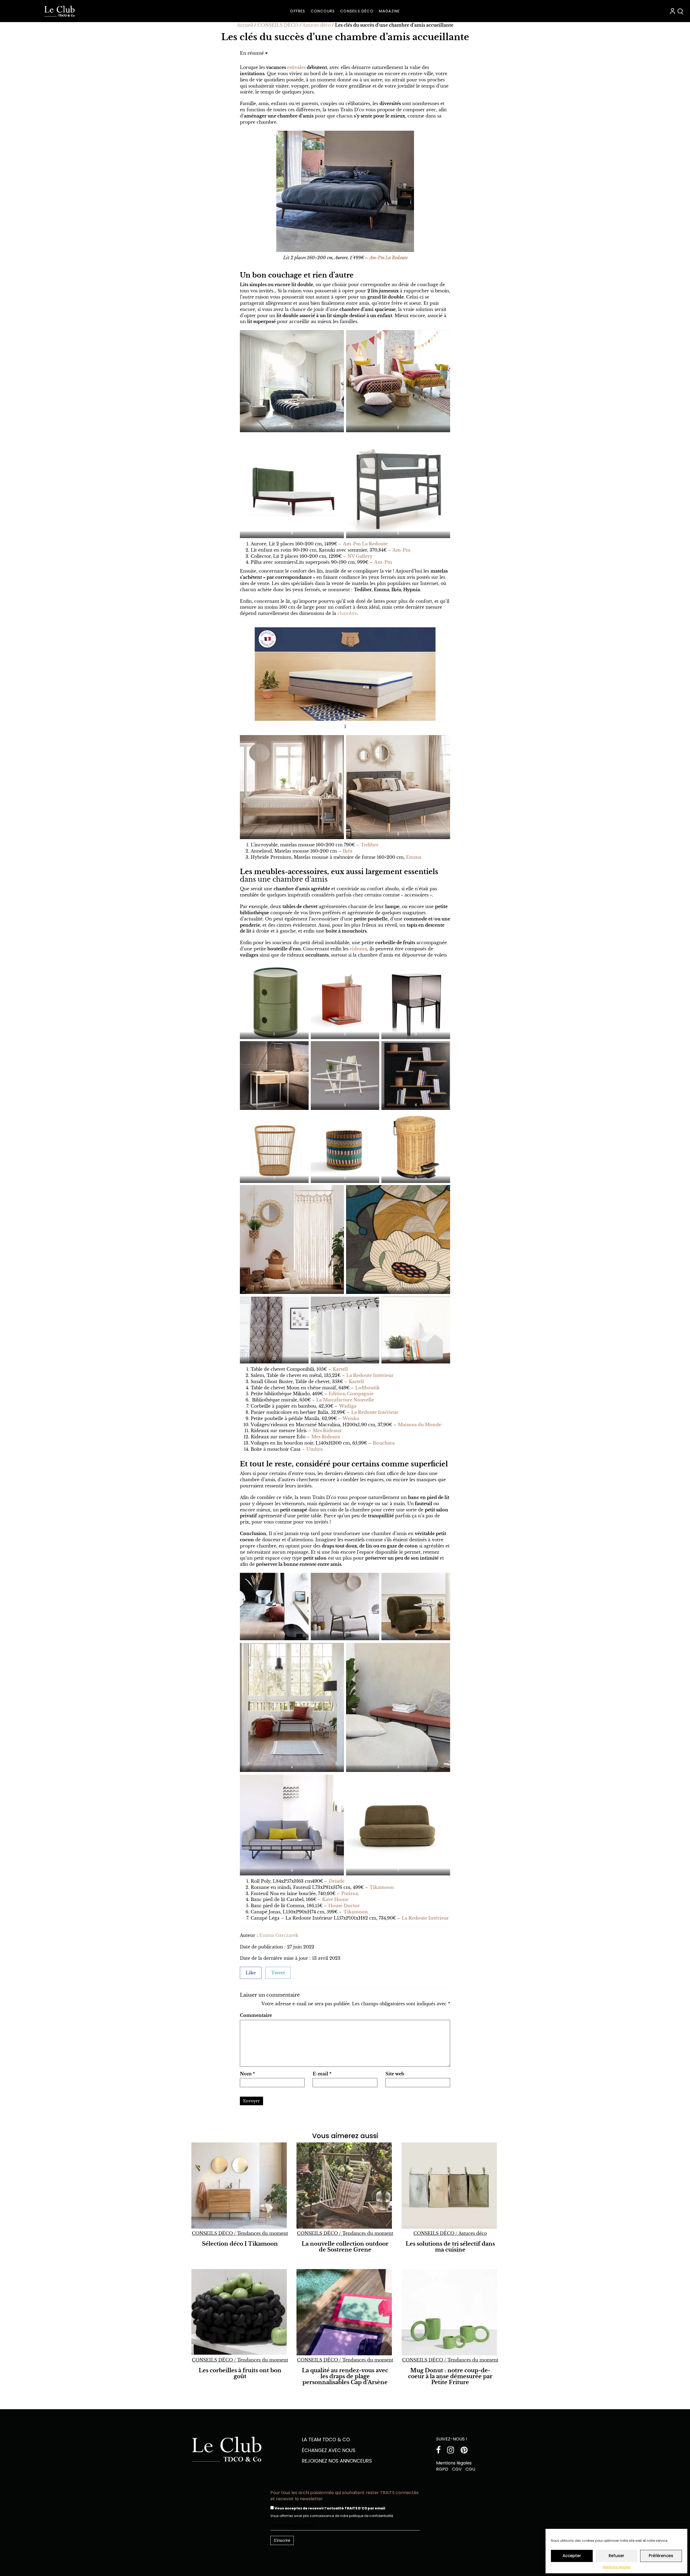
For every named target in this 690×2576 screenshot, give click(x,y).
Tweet (278, 1973)
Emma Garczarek (279, 1935)
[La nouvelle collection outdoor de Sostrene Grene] (345, 2186)
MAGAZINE (389, 11)
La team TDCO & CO (326, 2440)
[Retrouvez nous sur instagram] (453, 2451)
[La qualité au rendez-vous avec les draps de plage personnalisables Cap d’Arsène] (345, 2312)
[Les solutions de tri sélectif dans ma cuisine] (450, 2186)
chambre (347, 613)
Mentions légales (617, 2567)
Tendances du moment (263, 2233)
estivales (296, 67)
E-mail (322, 2074)
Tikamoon (356, 1912)
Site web (395, 2074)
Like (251, 1973)
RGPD (442, 2469)
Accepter (572, 2556)
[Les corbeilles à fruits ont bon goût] (240, 2312)
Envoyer (251, 2101)
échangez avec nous (329, 2450)
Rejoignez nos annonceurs (337, 2461)
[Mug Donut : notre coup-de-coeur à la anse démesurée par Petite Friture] (450, 2312)
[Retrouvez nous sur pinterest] (465, 2451)
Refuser (616, 2556)
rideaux (358, 949)
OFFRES (298, 11)
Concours (323, 11)
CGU (470, 2469)
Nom (247, 2074)
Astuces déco (317, 25)
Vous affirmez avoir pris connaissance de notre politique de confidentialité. (332, 2516)
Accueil (245, 25)
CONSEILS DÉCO (357, 11)
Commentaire (256, 2015)
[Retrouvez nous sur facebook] (440, 2451)
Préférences (661, 2556)
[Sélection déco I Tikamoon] (240, 2186)
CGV (457, 2469)
